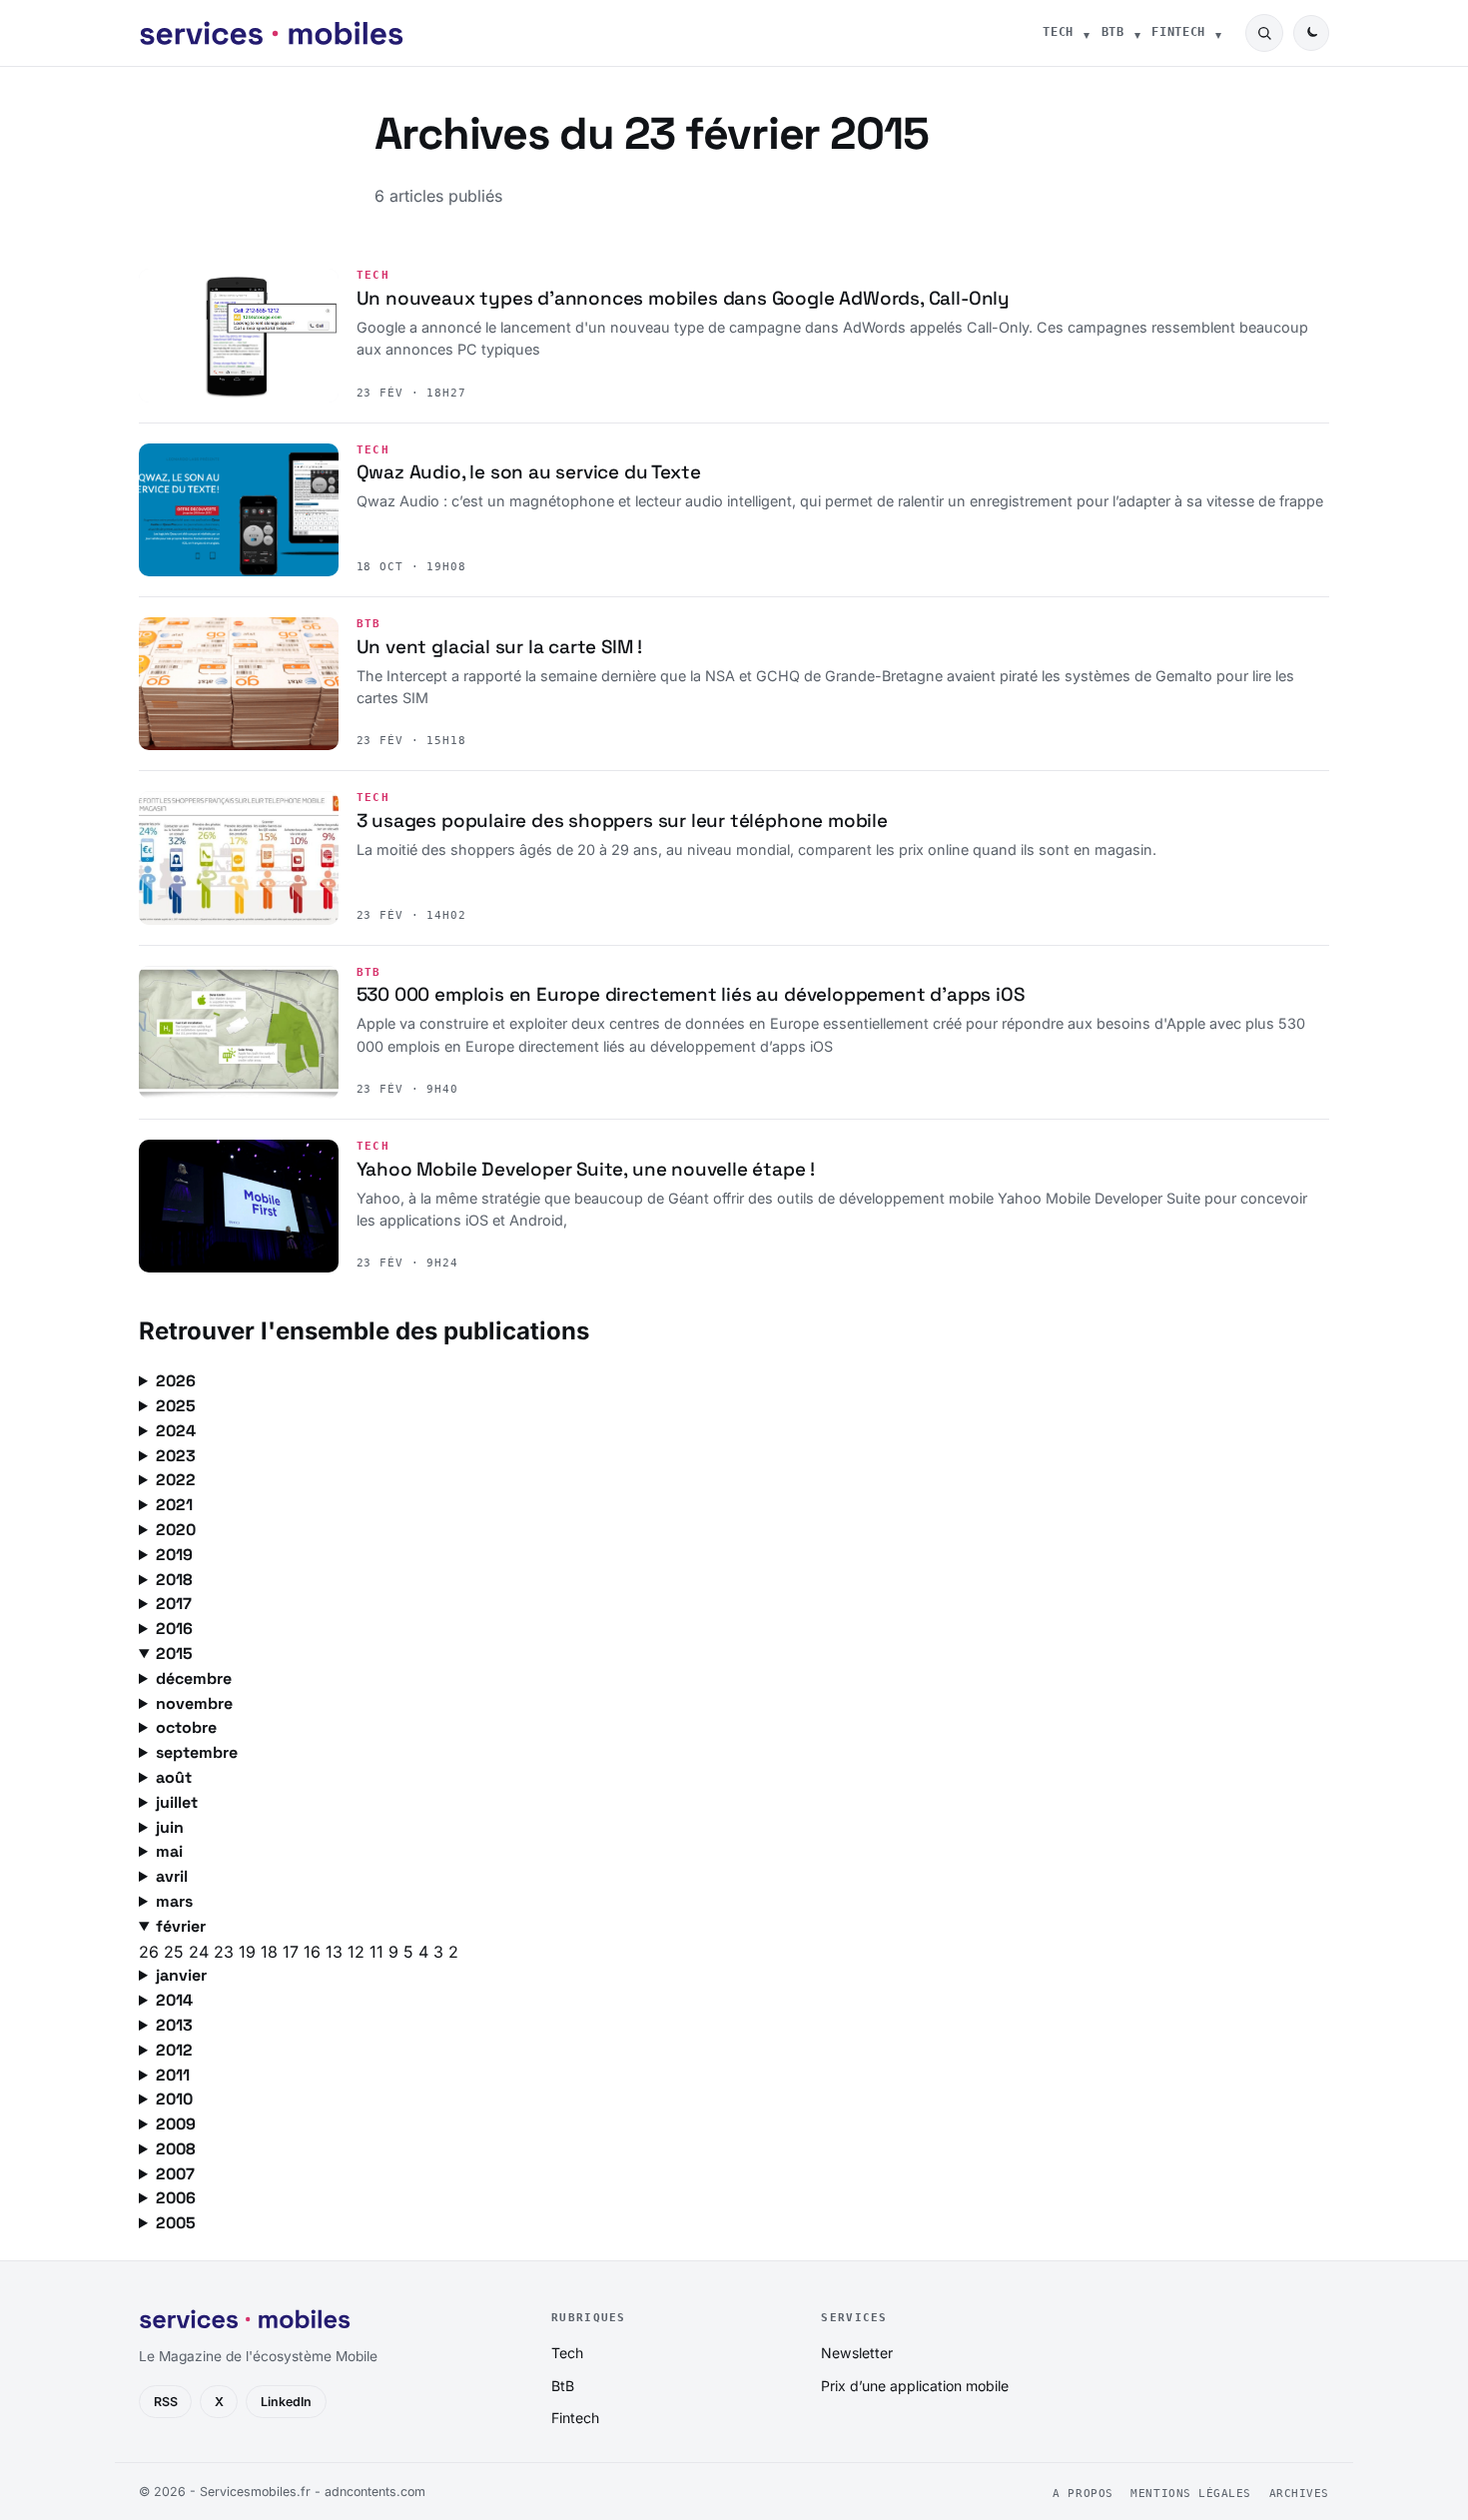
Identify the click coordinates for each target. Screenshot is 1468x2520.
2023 (176, 1456)
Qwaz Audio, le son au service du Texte (529, 472)
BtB (1113, 32)
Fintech (1178, 32)
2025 (176, 1406)
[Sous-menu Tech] (1087, 33)
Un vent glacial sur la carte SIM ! (500, 647)
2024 (176, 1431)
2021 (174, 1505)
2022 (176, 1480)
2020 (176, 1530)
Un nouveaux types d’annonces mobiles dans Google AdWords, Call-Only (683, 298)
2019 (174, 1555)
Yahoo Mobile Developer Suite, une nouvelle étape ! (586, 1169)
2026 (176, 1381)
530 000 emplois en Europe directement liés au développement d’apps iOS (691, 994)
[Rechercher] (1264, 33)
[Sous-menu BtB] (1137, 33)
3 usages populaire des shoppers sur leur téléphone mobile (622, 821)
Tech (1058, 32)
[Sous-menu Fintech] (1218, 33)
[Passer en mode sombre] (1311, 33)
